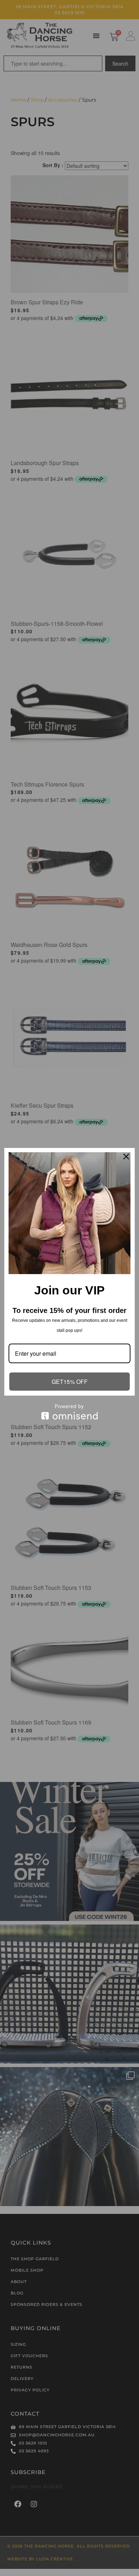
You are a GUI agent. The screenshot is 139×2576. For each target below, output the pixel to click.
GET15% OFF (70, 1382)
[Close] (126, 1156)
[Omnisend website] (69, 1412)
